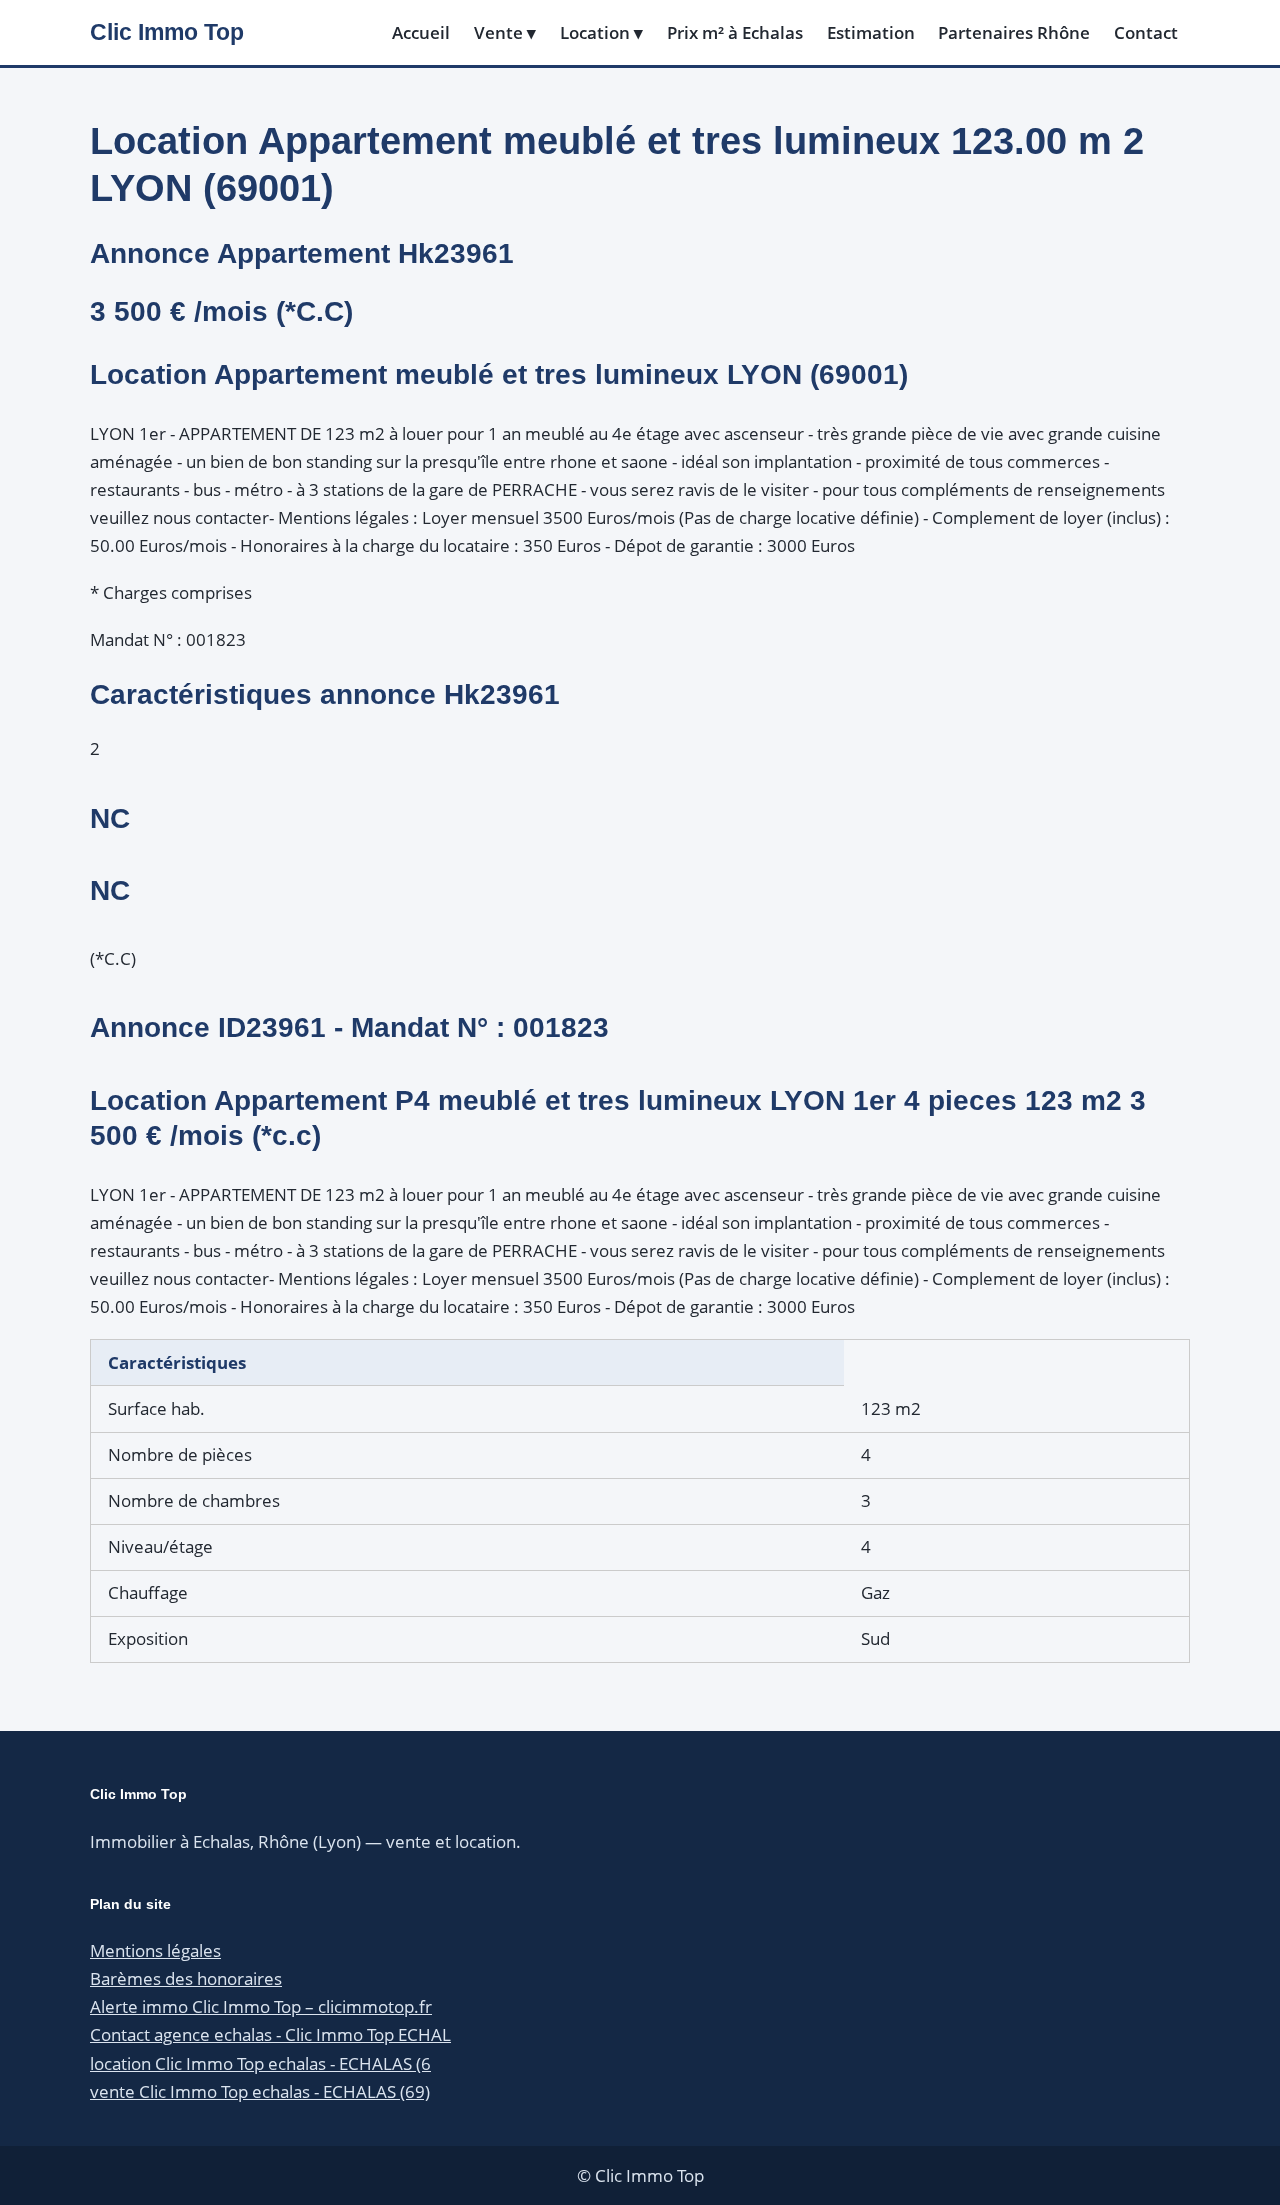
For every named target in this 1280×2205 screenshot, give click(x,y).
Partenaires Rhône (1014, 32)
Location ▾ (601, 32)
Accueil (421, 32)
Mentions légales (155, 1950)
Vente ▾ (505, 32)
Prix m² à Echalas (735, 32)
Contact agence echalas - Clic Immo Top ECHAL (270, 2034)
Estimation (871, 32)
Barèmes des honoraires (186, 1978)
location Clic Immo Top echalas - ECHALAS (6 (260, 2063)
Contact (1146, 32)
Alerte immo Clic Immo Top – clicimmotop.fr (261, 2006)
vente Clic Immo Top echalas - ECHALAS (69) (260, 2091)
